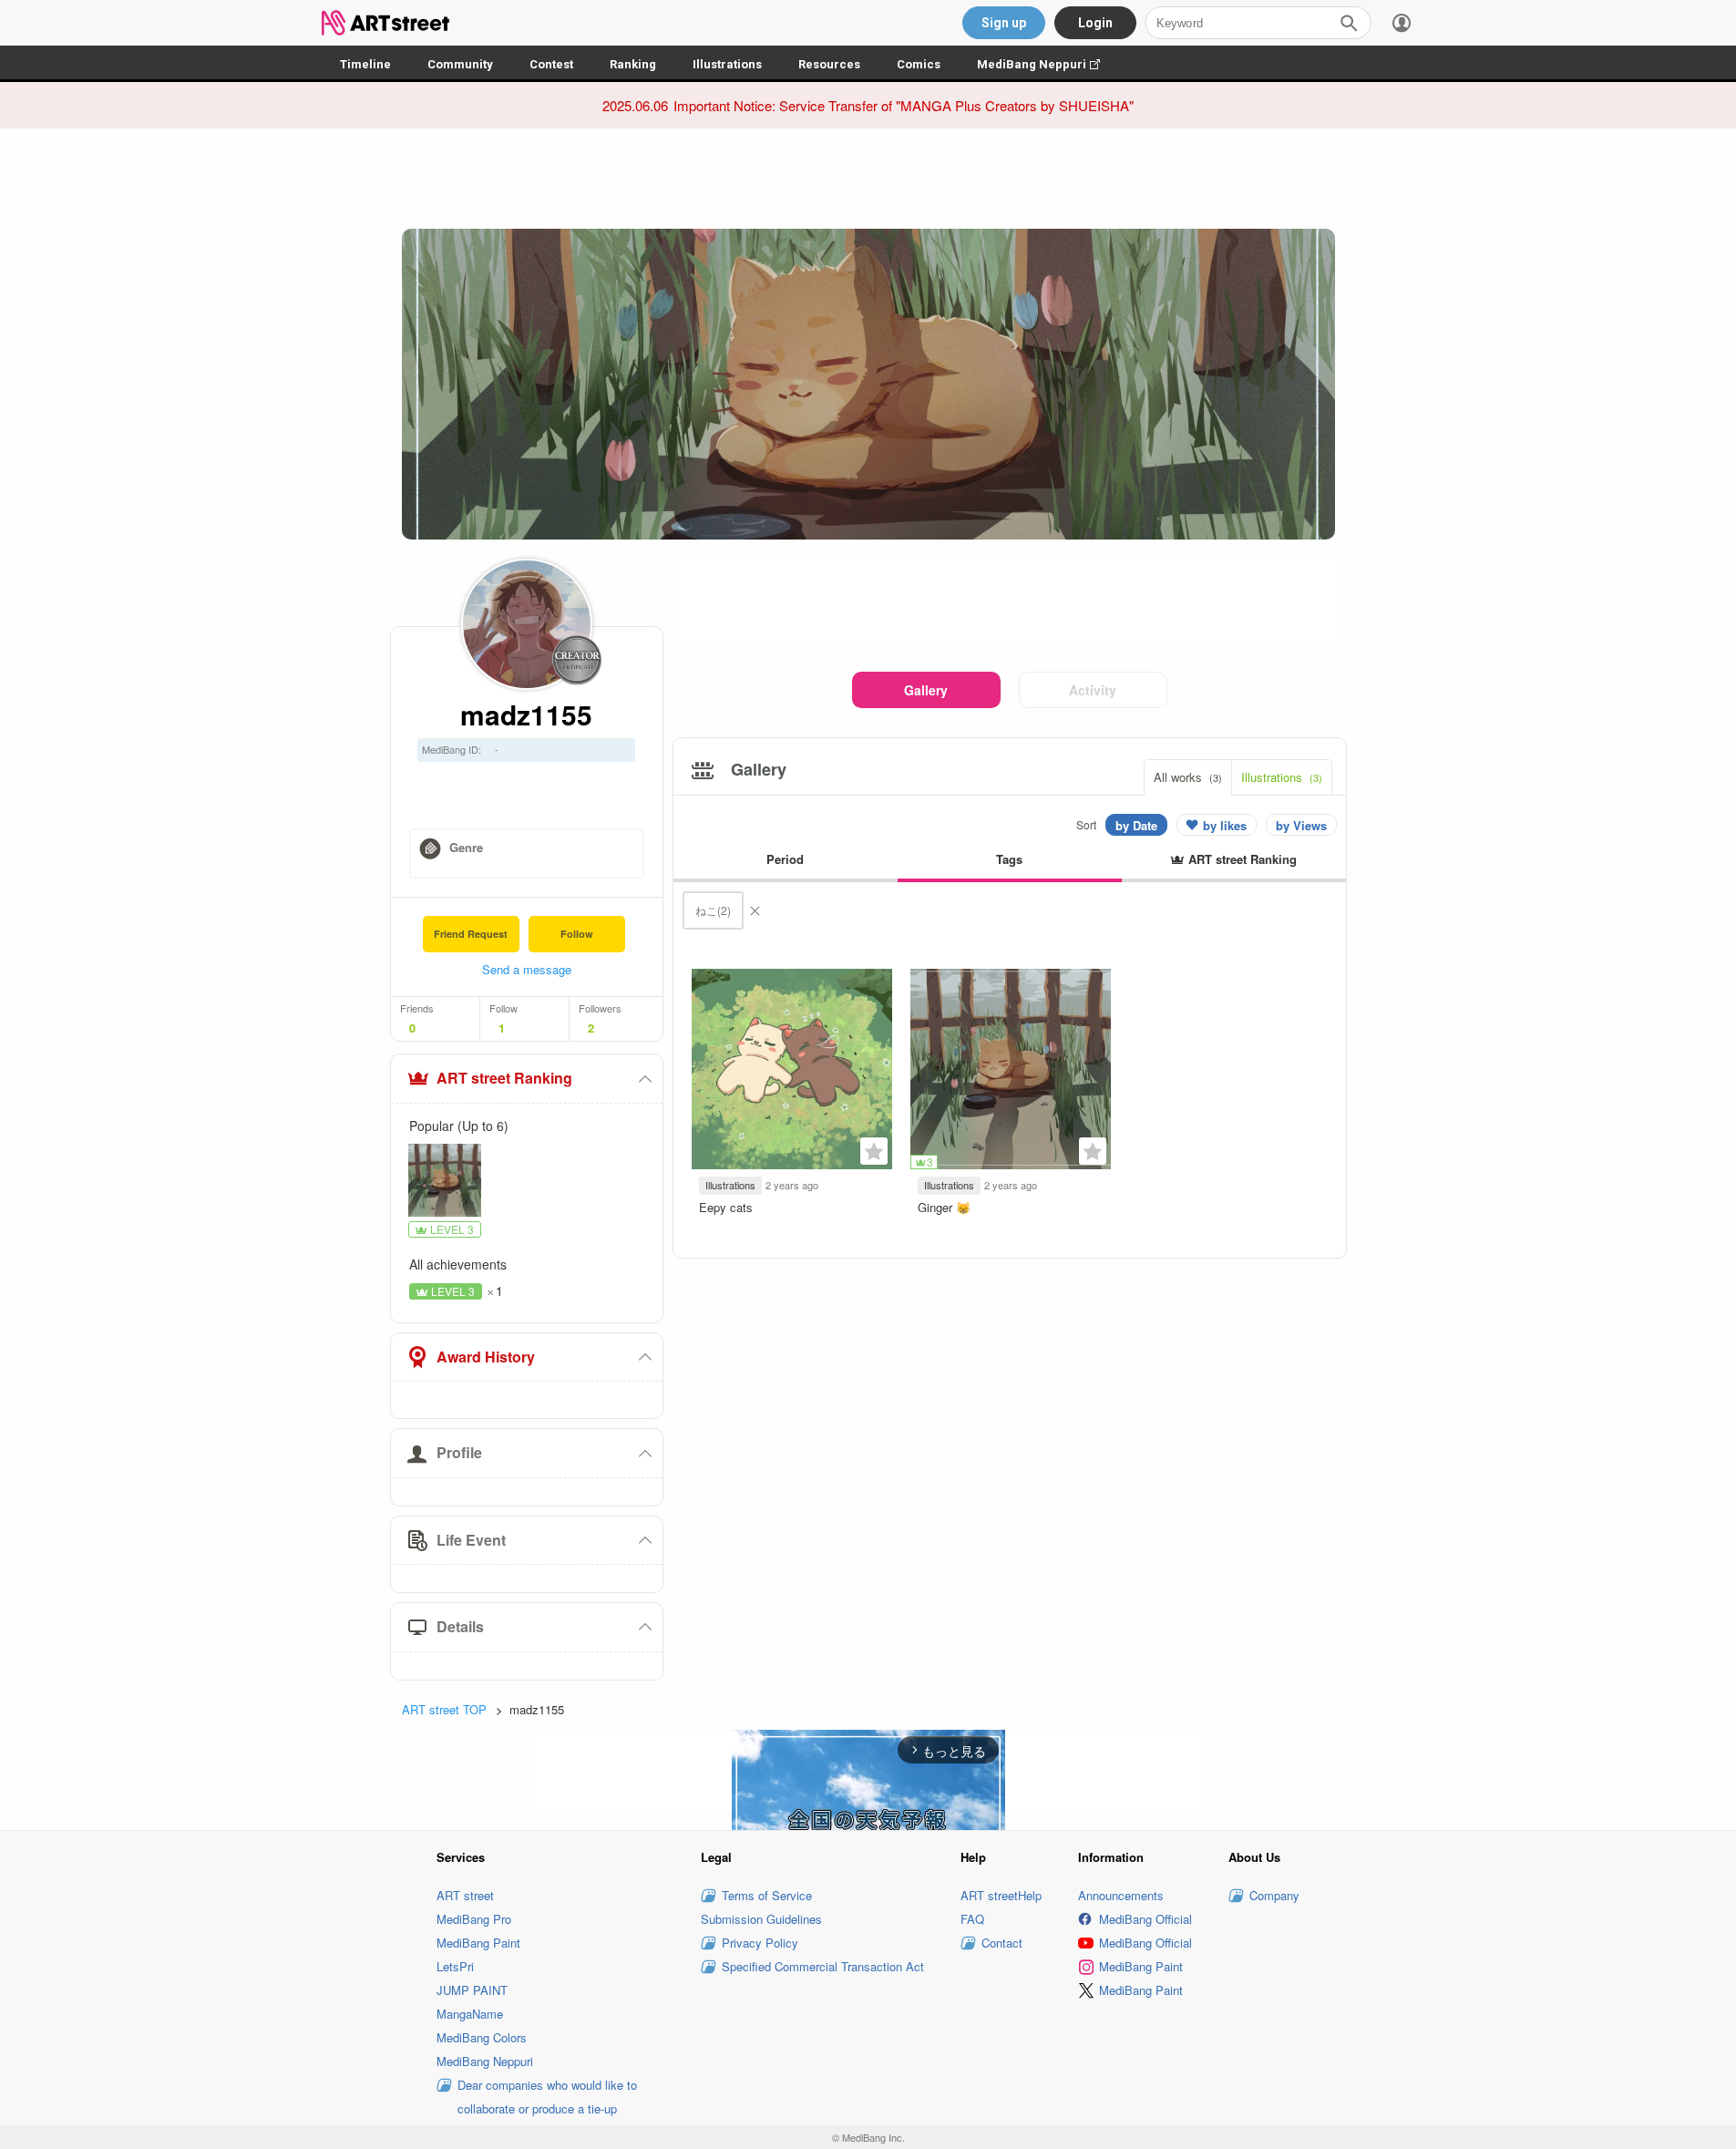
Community (460, 64)
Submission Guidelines (761, 1919)
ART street (465, 1895)
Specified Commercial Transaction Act (823, 1966)
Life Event (471, 1540)
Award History (486, 1357)
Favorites (874, 1151)
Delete (755, 910)
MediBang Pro (474, 1919)
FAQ (972, 1919)
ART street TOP (444, 1709)
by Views (1301, 825)
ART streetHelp (1001, 1895)
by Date (1136, 825)
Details (460, 1626)
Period (785, 859)
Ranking (633, 64)
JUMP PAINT (472, 1990)
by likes (1225, 825)
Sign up (1004, 23)
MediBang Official (1145, 1919)
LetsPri (455, 1966)
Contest (551, 64)
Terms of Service (767, 1895)
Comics (919, 64)
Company (1274, 1895)
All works (1188, 777)
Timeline (365, 64)
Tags (1009, 859)
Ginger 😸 (944, 1207)
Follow (577, 934)
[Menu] (1402, 23)
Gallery (926, 690)
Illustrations (727, 64)
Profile (459, 1452)
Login (1095, 23)
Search (1349, 23)
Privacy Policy (760, 1943)
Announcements (1121, 1895)
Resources (829, 64)
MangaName (470, 2014)
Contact (1002, 1943)
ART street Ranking (504, 1078)
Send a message (527, 969)
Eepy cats (726, 1207)
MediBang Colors (482, 2037)
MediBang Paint (478, 1943)
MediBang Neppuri (1048, 64)
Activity (1093, 690)
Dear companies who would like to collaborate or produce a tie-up (547, 2097)
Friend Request (471, 934)
